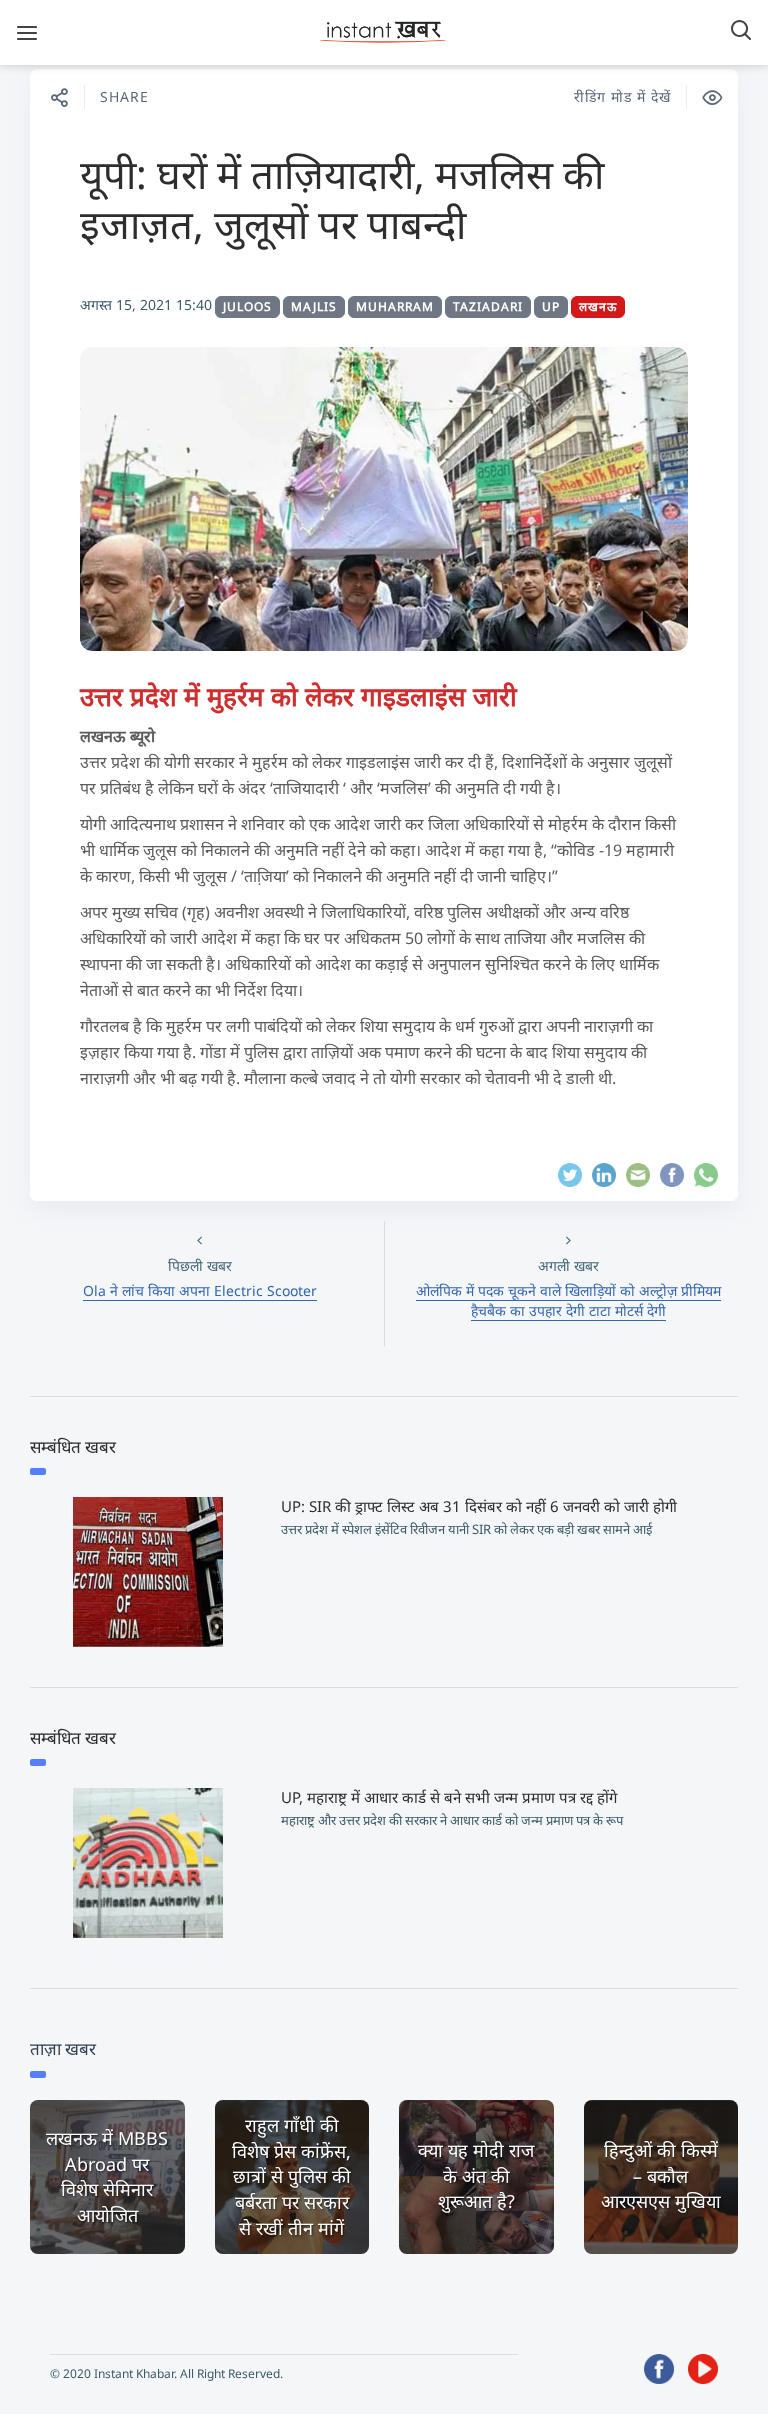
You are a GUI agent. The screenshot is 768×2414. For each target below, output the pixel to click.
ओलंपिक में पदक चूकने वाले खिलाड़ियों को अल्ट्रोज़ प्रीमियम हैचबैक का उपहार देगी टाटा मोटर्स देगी (568, 1300)
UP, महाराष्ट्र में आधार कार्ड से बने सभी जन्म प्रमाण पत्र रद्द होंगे (449, 1797)
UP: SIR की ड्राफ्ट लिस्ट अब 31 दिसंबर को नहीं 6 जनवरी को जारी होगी (479, 1506)
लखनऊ (598, 306)
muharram (395, 306)
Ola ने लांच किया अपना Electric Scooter (200, 1290)
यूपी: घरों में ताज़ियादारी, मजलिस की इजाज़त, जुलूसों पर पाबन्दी (342, 198)
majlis (314, 306)
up (551, 306)
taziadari (488, 306)
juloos (247, 306)
